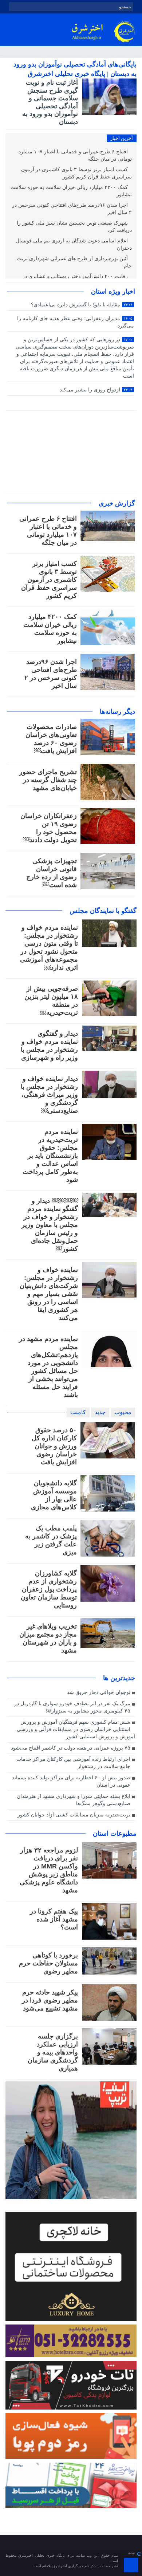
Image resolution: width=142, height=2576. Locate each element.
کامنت (78, 1412)
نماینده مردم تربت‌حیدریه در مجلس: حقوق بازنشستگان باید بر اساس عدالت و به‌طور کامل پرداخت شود (50, 1156)
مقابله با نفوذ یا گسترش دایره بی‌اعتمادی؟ (82, 305)
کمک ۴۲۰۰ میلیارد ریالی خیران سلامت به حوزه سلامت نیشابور (71, 191)
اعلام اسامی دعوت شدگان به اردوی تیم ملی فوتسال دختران (74, 244)
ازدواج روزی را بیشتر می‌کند (96, 390)
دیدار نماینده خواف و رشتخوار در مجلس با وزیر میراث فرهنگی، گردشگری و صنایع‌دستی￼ (49, 1095)
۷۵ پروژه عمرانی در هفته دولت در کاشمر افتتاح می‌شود (71, 1748)
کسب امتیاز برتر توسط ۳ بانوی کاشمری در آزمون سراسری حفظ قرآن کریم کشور (76, 173)
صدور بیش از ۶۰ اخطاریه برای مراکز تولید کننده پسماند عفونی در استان (71, 1781)
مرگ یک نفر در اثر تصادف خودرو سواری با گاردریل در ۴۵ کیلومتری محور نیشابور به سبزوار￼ (72, 1707)
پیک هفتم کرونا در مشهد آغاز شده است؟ (54, 1919)
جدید (100, 1412)
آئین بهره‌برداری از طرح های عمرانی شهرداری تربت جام (74, 262)
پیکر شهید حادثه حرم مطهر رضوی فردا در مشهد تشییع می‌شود (50, 2000)
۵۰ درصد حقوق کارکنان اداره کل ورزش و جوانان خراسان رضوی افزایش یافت (54, 1446)
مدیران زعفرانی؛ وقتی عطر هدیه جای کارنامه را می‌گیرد (76, 322)
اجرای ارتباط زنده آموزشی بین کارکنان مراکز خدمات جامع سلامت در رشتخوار (73, 1763)
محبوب (123, 1412)
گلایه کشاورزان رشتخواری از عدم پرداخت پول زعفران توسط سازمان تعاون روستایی (49, 1589)
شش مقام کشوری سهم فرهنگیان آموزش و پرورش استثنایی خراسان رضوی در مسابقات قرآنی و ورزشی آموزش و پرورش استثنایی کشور (76, 1729)
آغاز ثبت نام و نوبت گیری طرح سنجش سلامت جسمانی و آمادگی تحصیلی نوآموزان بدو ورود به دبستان (50, 102)
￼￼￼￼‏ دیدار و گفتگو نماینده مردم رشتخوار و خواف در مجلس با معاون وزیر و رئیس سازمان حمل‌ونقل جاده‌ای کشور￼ (50, 1225)
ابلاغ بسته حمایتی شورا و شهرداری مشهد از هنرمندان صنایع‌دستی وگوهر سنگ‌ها (74, 1800)
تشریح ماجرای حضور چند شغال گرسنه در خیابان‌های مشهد (48, 780)
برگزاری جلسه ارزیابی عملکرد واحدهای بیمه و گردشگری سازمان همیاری (53, 2052)
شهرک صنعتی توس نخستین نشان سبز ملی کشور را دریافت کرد (74, 227)
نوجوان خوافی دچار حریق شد (99, 1692)
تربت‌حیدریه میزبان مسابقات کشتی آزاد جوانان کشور (74, 1815)
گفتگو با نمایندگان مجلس (103, 911)
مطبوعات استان (115, 1834)
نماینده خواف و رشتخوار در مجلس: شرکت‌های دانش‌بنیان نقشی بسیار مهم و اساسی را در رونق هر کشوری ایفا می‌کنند (49, 1294)
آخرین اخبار (122, 138)
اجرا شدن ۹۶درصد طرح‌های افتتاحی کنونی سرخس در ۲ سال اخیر (72, 209)
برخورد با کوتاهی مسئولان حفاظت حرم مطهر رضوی (48, 1963)
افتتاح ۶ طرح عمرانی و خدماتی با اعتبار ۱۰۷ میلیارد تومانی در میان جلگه (75, 155)
